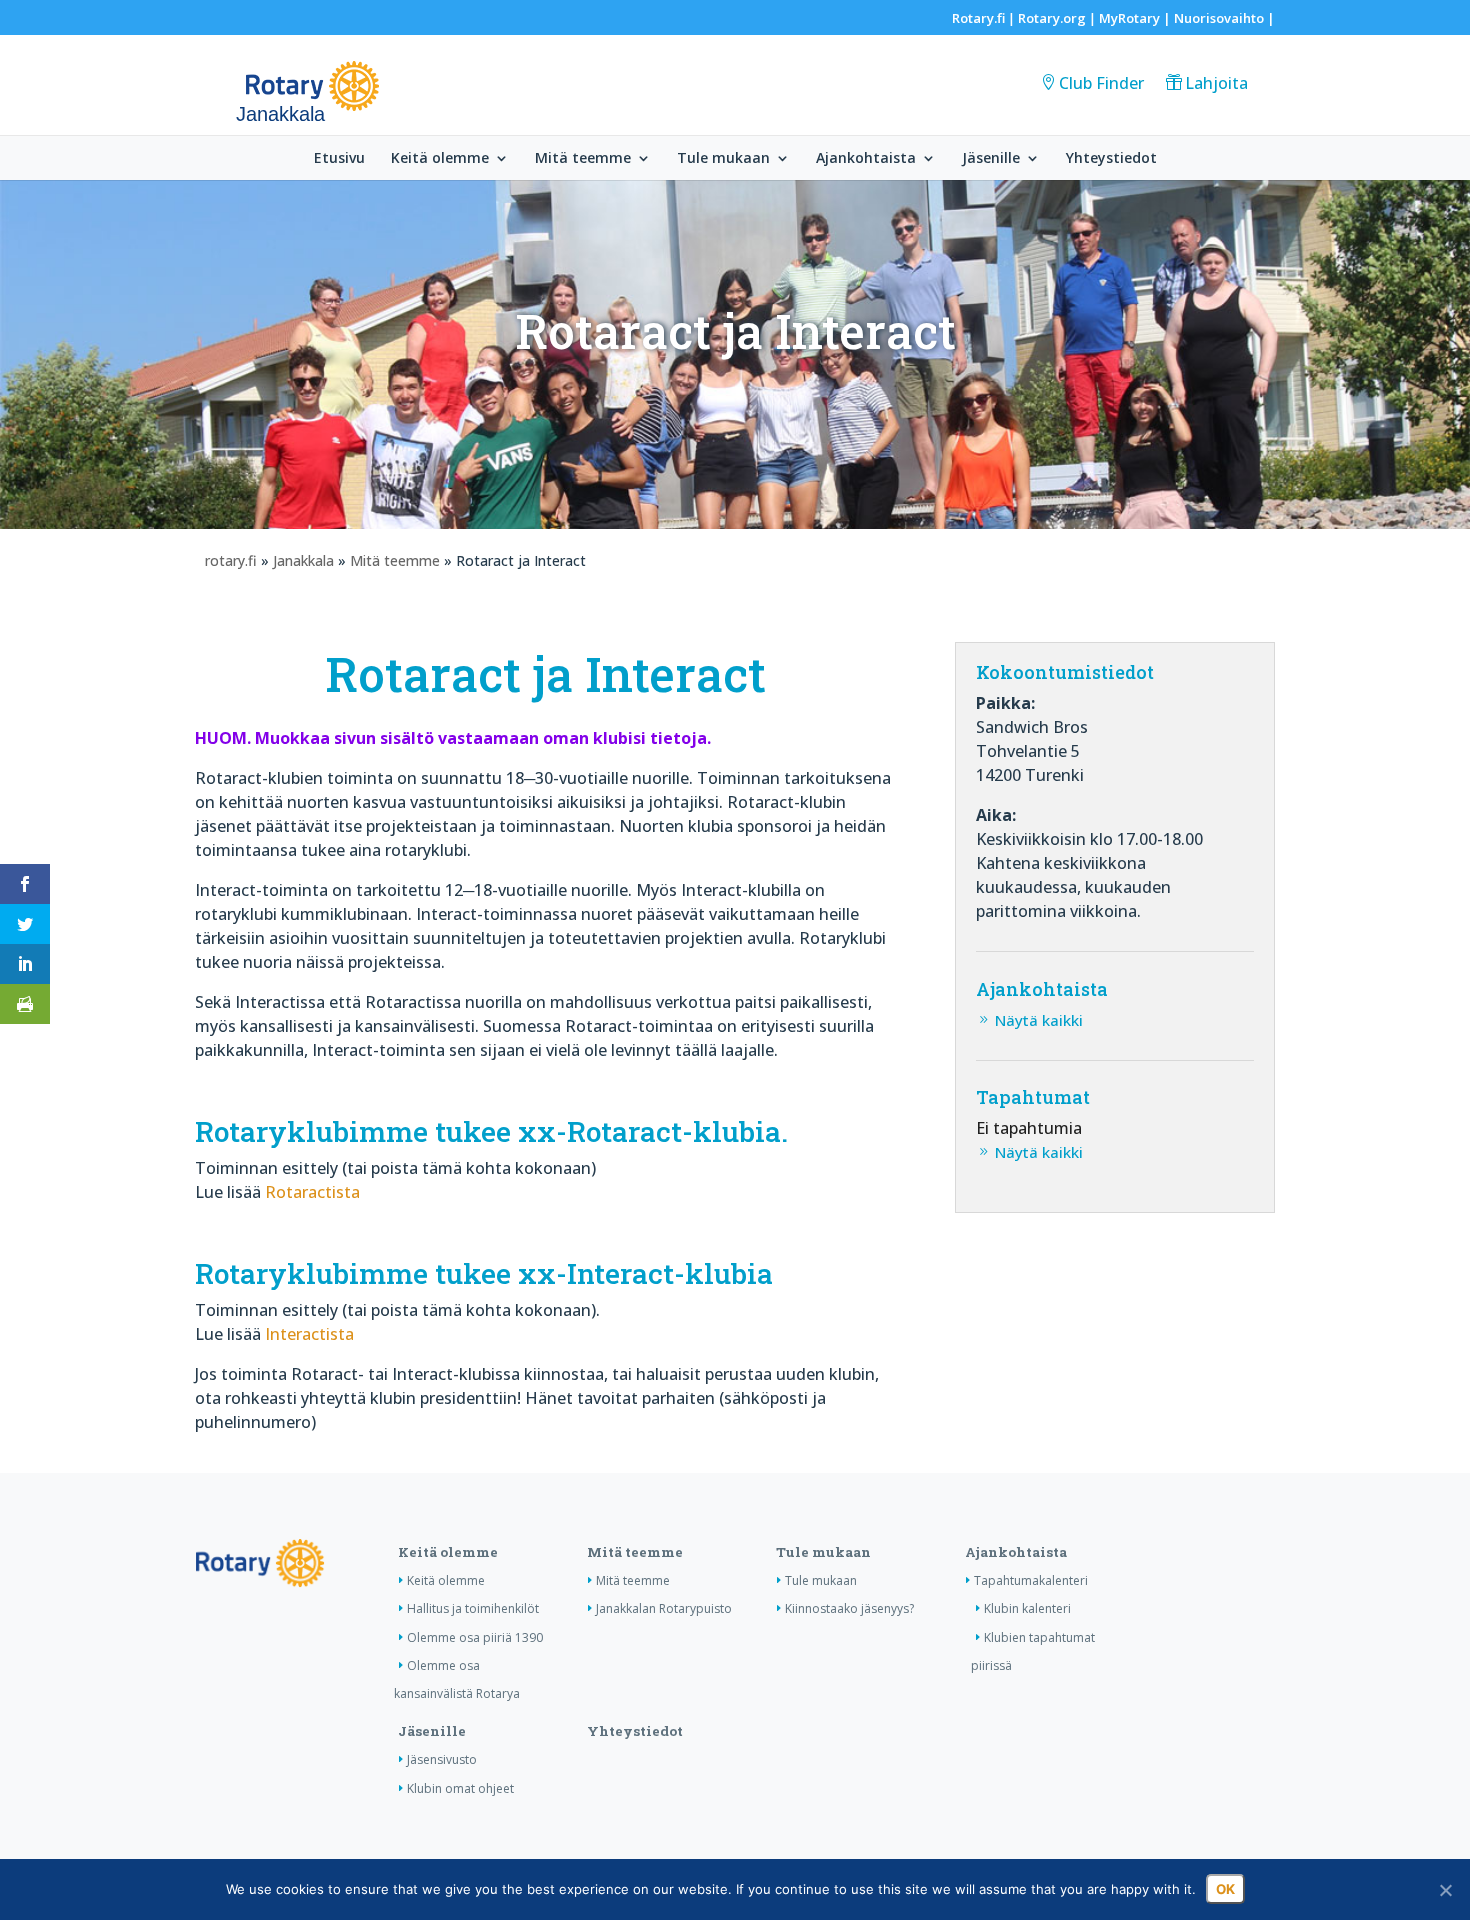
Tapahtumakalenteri (1031, 1580)
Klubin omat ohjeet (460, 1788)
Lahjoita (1216, 83)
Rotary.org (1052, 18)
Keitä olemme (440, 159)
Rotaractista (312, 1192)
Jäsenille (991, 159)
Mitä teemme (583, 159)
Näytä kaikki (1039, 1020)
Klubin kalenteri (1027, 1608)
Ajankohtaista (866, 159)
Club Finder (1101, 83)
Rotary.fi (978, 18)
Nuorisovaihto (1219, 18)
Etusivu (339, 159)
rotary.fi (231, 560)
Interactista (309, 1334)
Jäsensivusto (442, 1759)
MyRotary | (1136, 18)
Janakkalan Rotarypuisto (664, 1608)
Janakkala (303, 560)
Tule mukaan (723, 159)
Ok (1225, 1889)
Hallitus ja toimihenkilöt (473, 1608)
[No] (1445, 1890)
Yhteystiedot (1111, 159)
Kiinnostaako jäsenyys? (849, 1608)
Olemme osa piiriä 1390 (475, 1637)
